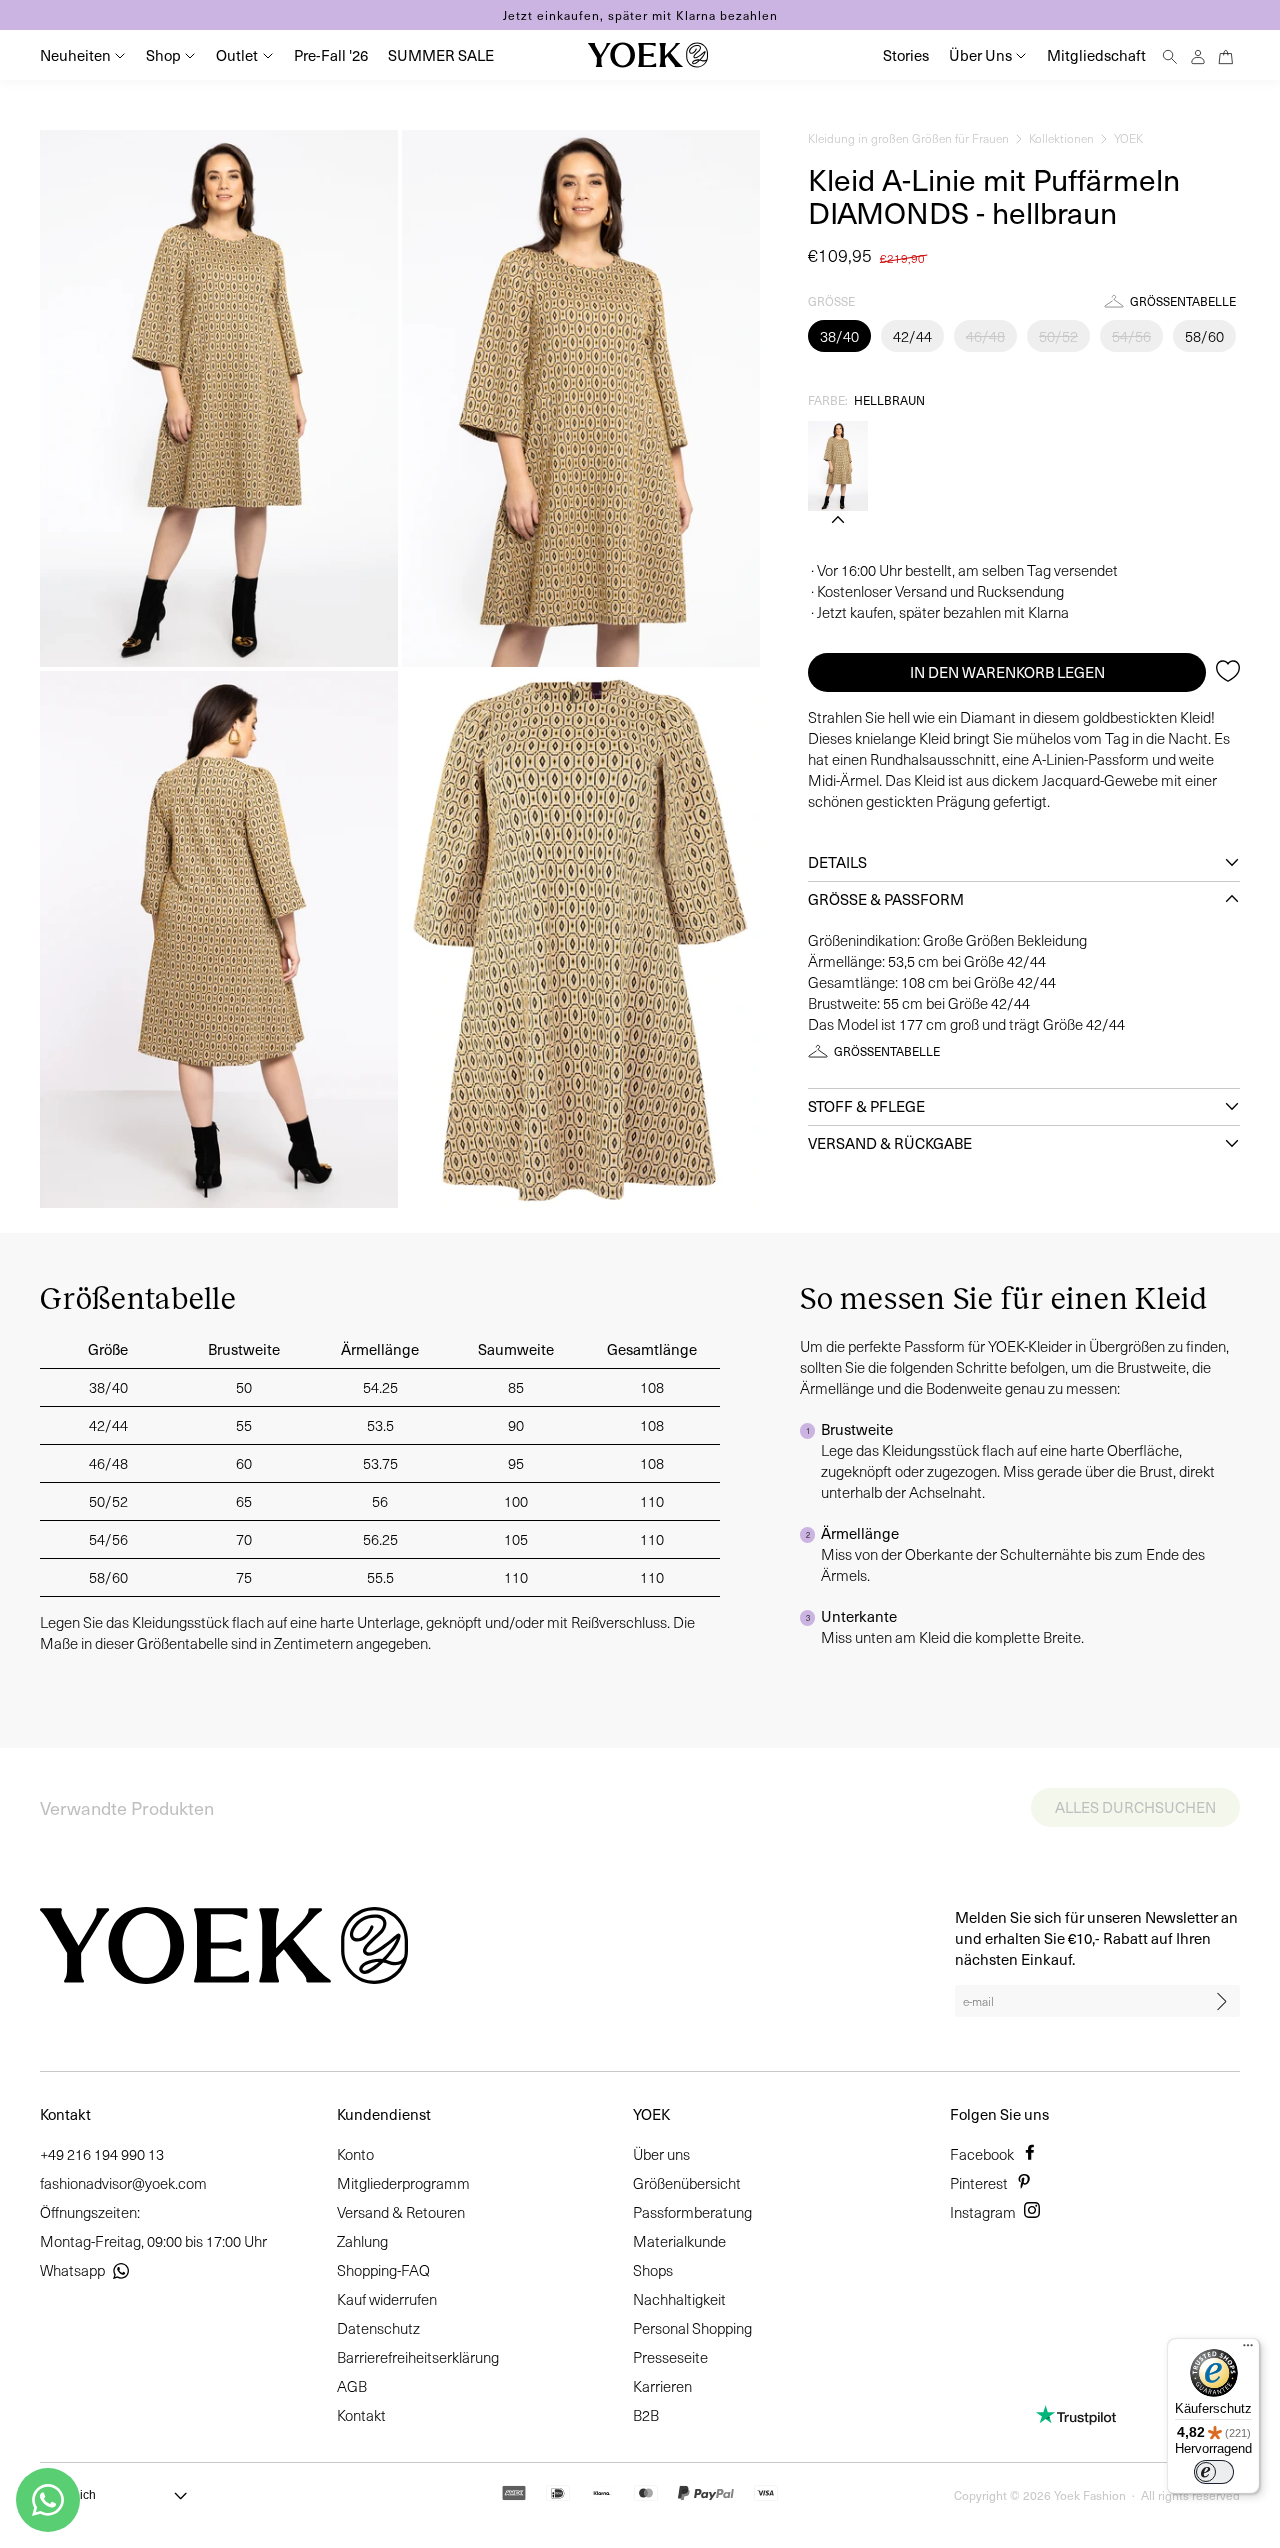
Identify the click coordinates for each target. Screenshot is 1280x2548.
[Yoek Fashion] (648, 55)
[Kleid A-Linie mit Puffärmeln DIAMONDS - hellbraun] (838, 466)
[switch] (1214, 2472)
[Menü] (1248, 2350)
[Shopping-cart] (1226, 54)
